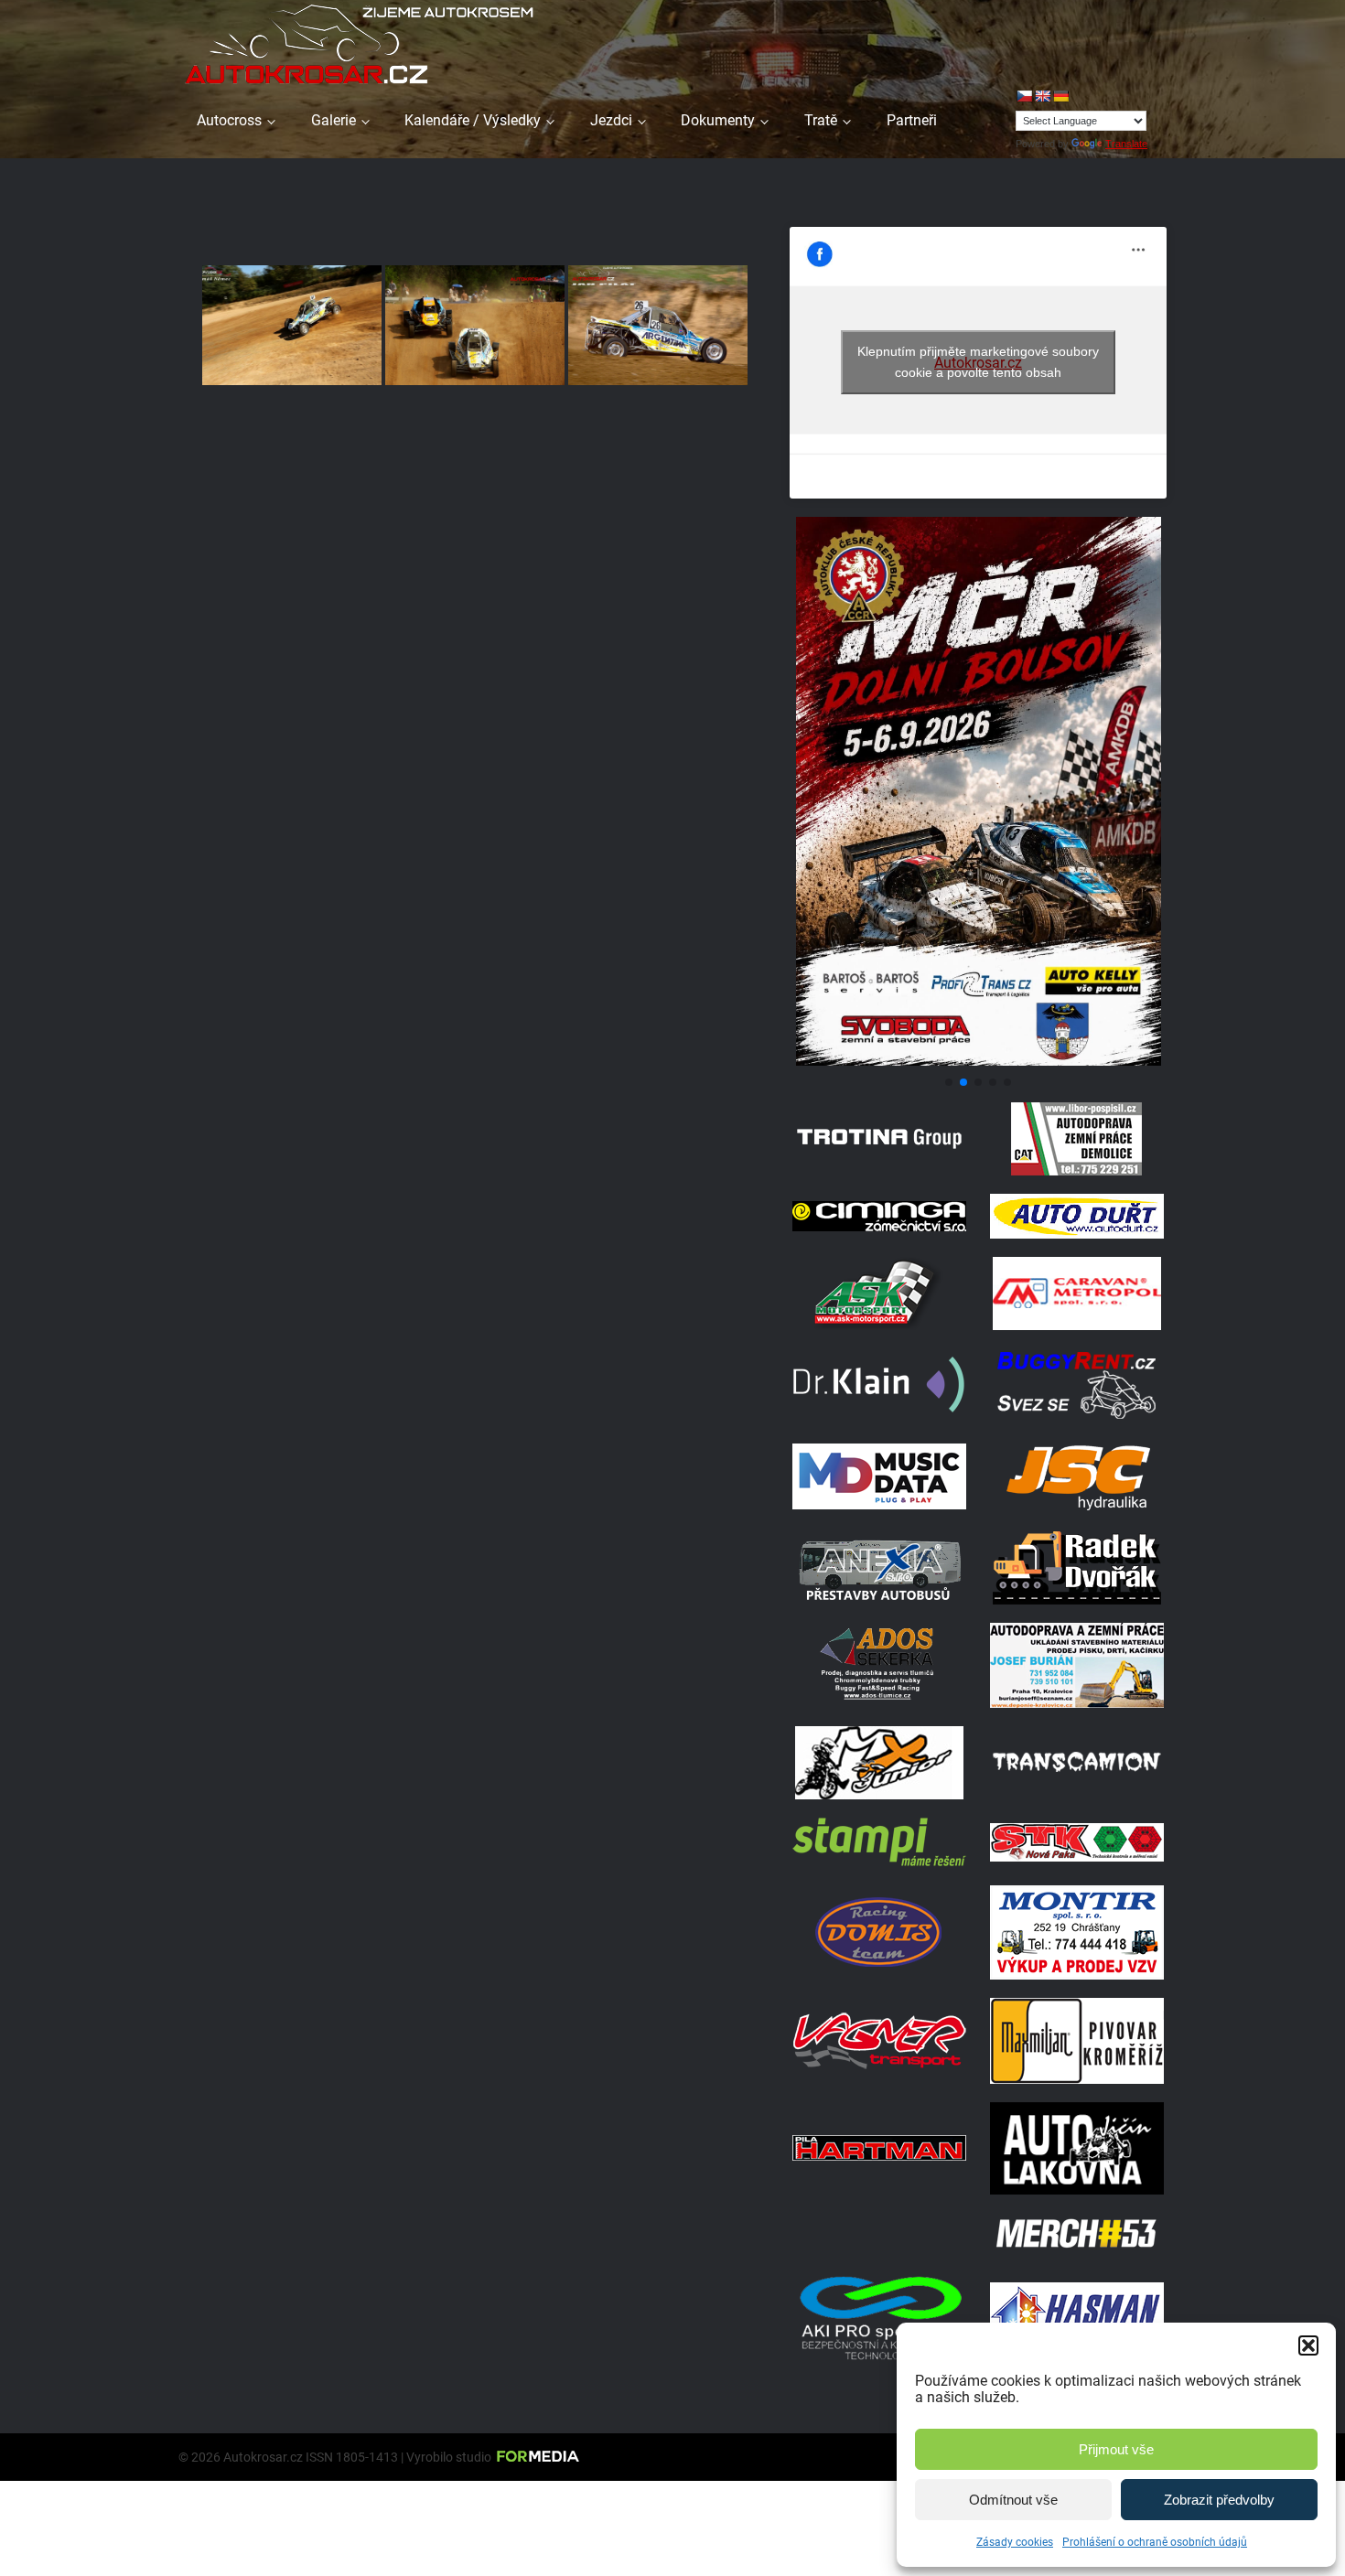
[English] (1042, 96)
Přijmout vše (1116, 2449)
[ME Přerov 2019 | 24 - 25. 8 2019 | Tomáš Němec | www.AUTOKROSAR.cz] (475, 325)
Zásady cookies (1015, 2542)
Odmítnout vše (1013, 2500)
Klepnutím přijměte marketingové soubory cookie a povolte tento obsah (978, 362)
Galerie (334, 120)
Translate (1126, 144)
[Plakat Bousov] (978, 1061)
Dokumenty (718, 120)
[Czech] (1024, 96)
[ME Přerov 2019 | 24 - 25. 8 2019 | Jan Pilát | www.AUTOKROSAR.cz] (658, 325)
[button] (1308, 2345)
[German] (1060, 96)
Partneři (912, 120)
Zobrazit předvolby (1219, 2500)
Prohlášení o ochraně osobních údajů (1155, 2542)
